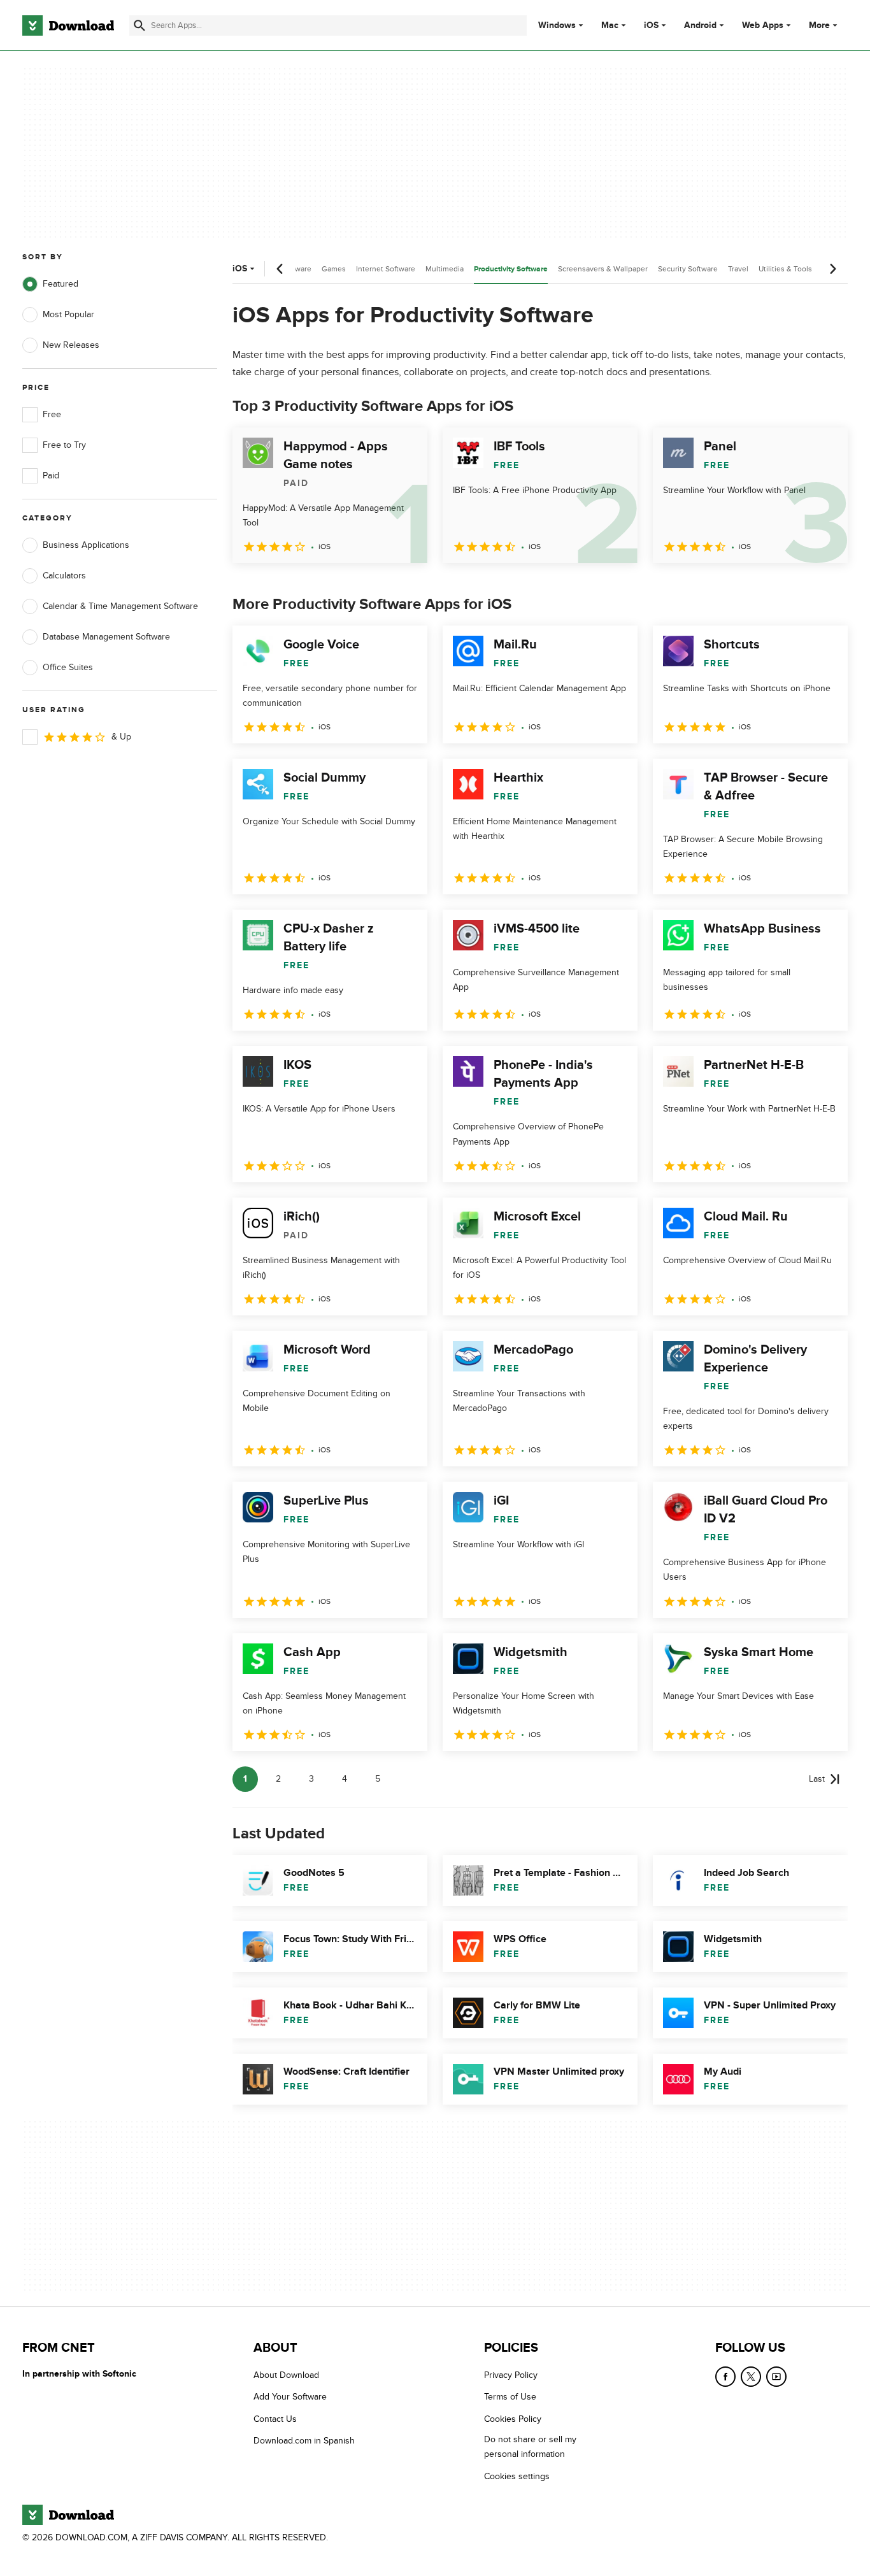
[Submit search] (139, 25)
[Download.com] (68, 25)
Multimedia (445, 269)
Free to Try (64, 445)
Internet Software (386, 269)
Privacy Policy (511, 2375)
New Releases (71, 345)
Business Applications (86, 545)
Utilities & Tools (785, 269)
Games (334, 269)
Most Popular (68, 314)
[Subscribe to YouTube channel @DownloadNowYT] (776, 2377)
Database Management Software (106, 637)
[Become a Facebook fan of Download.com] (725, 2377)
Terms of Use (510, 2397)
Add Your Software (290, 2397)
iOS (651, 25)
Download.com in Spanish (304, 2441)
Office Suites (68, 667)
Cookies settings (517, 2476)
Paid (51, 476)
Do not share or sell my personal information (530, 2447)
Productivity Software (511, 269)
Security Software (688, 269)
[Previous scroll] (280, 269)
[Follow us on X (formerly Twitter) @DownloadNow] (751, 2377)
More (819, 25)
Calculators (64, 576)
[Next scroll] (832, 269)
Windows (557, 25)
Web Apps (763, 25)
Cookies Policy (513, 2419)
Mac (610, 25)
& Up (121, 737)
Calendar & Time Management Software (120, 606)
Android (700, 25)
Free (52, 414)
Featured (61, 284)
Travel (738, 269)
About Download (286, 2375)
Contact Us (275, 2419)
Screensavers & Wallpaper (603, 269)
